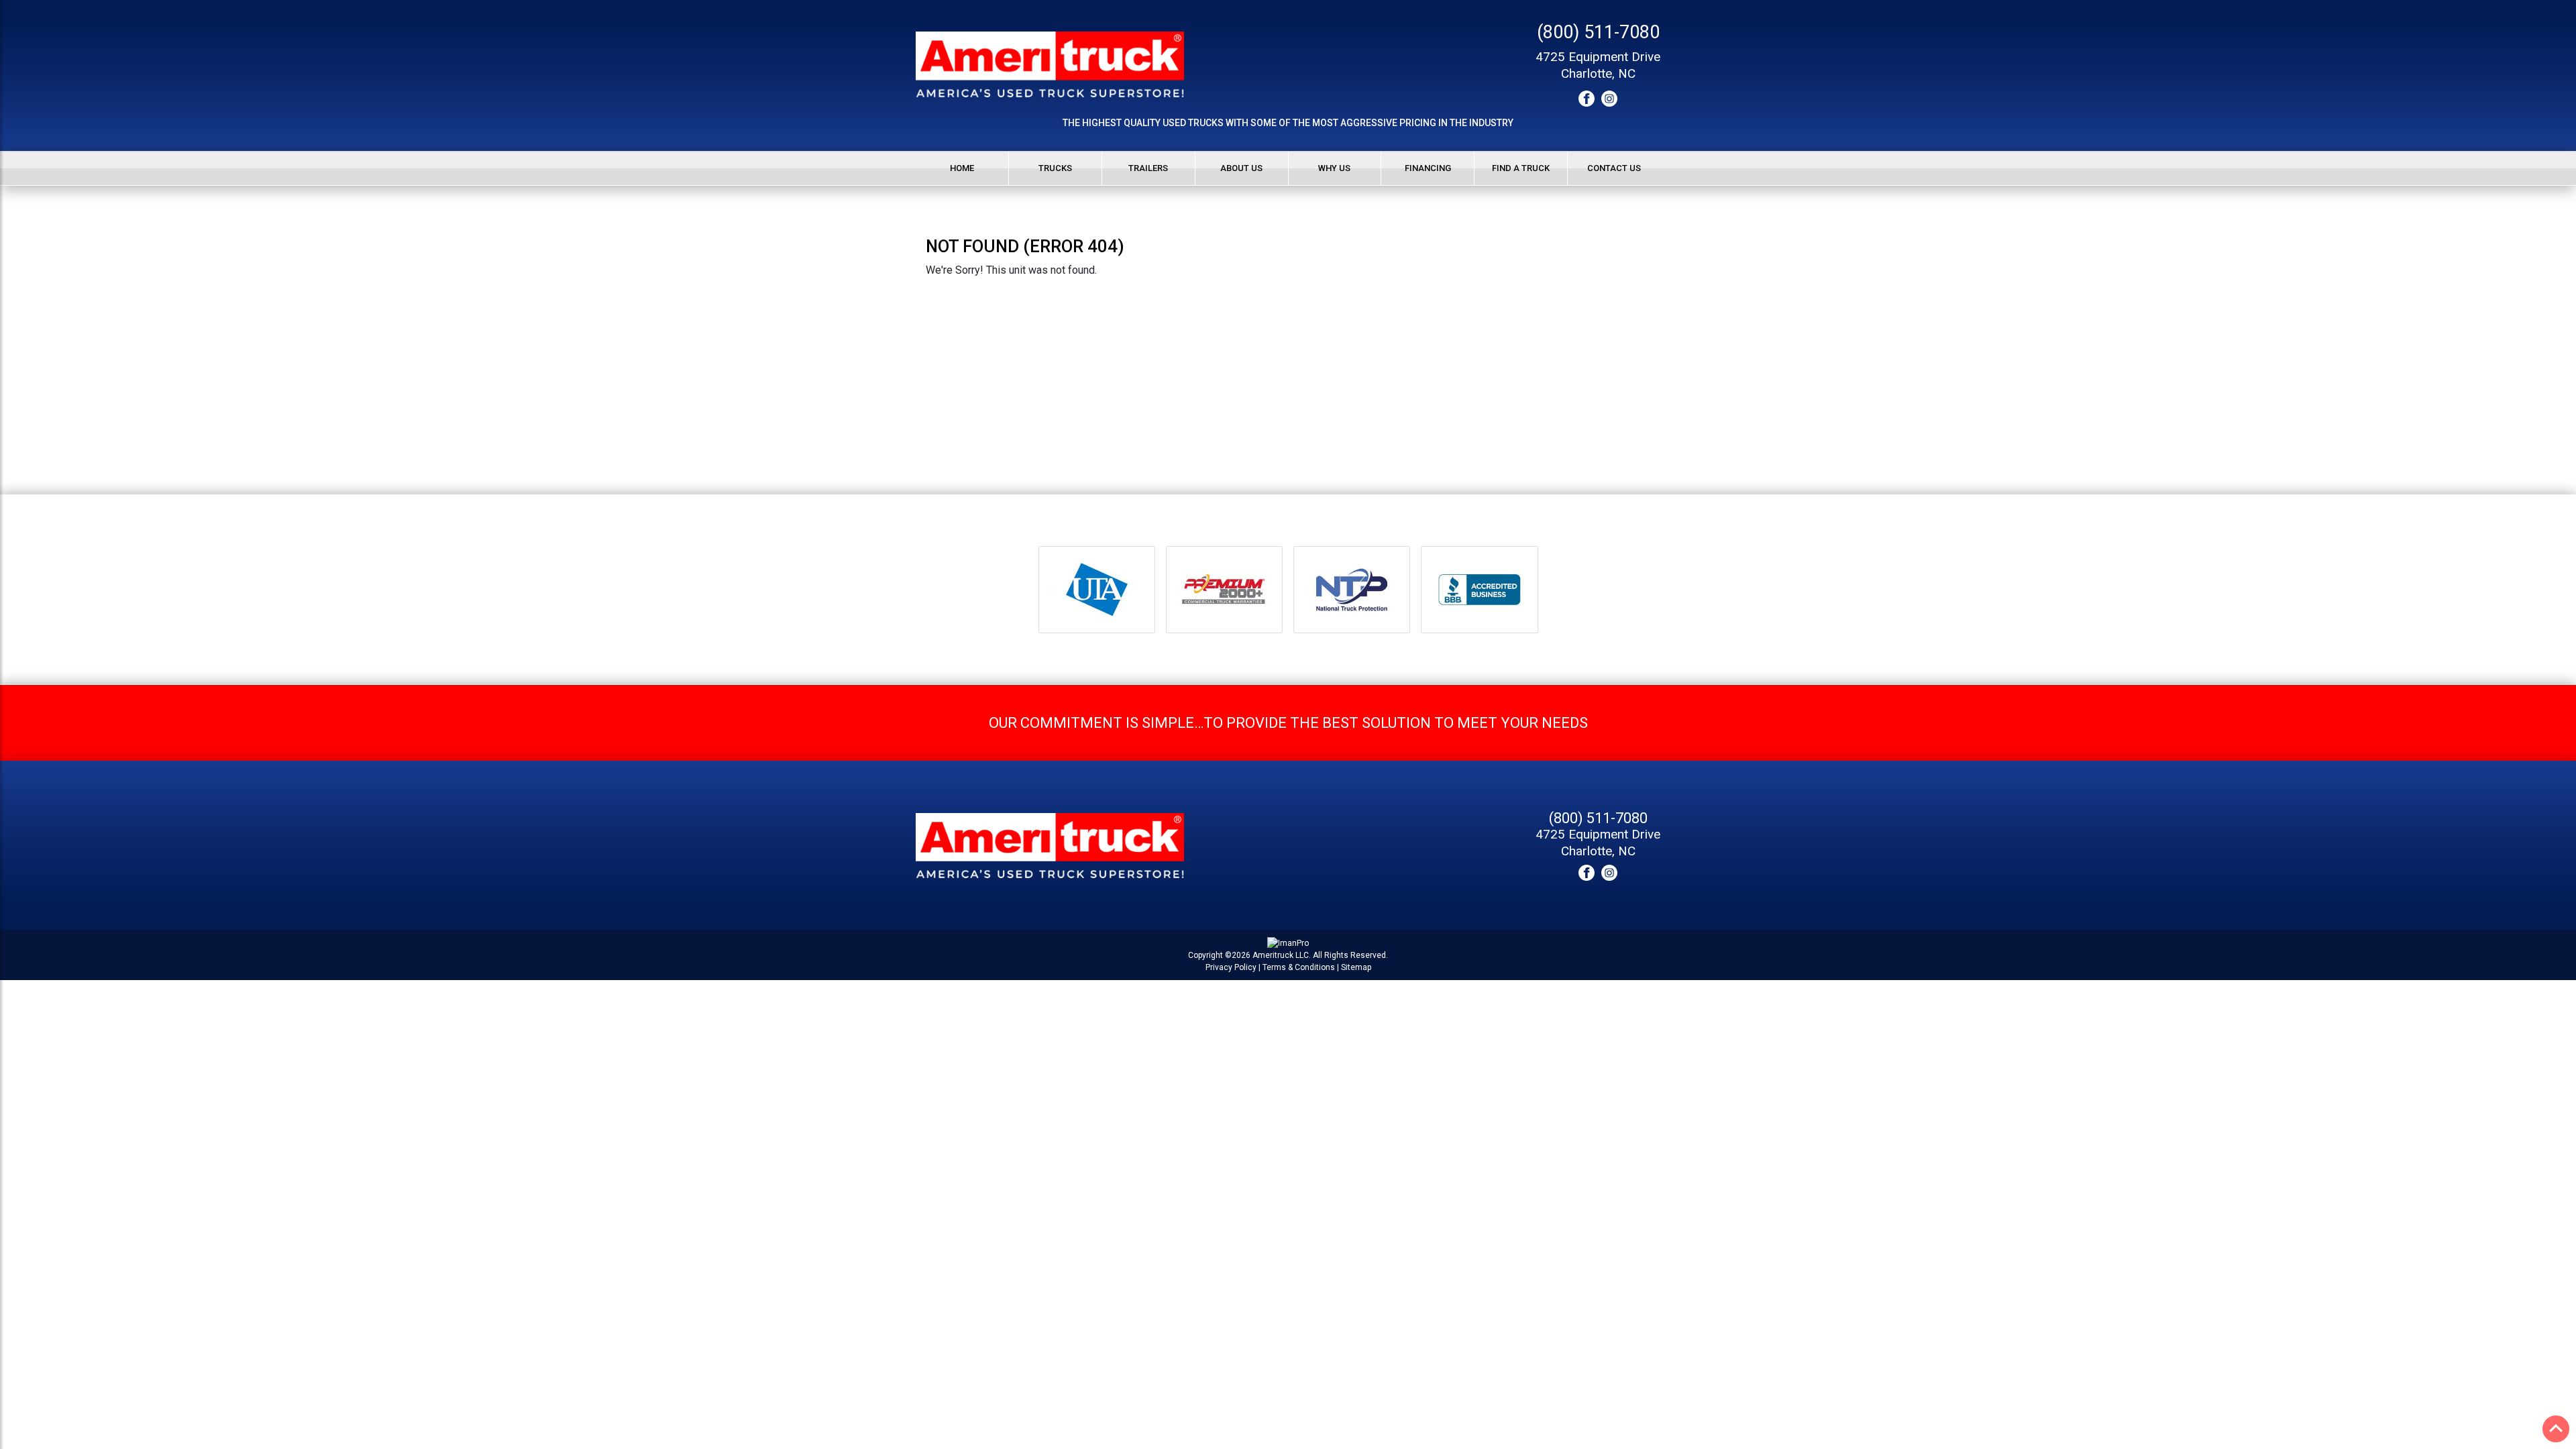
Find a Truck (1521, 168)
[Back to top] (2556, 1429)
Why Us (1334, 168)
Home (962, 168)
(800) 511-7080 (1598, 32)
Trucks (1055, 168)
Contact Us (1614, 168)
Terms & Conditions (1299, 967)
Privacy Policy (1231, 967)
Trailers (1148, 168)
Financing (1428, 168)
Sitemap (1356, 967)
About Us (1241, 168)
